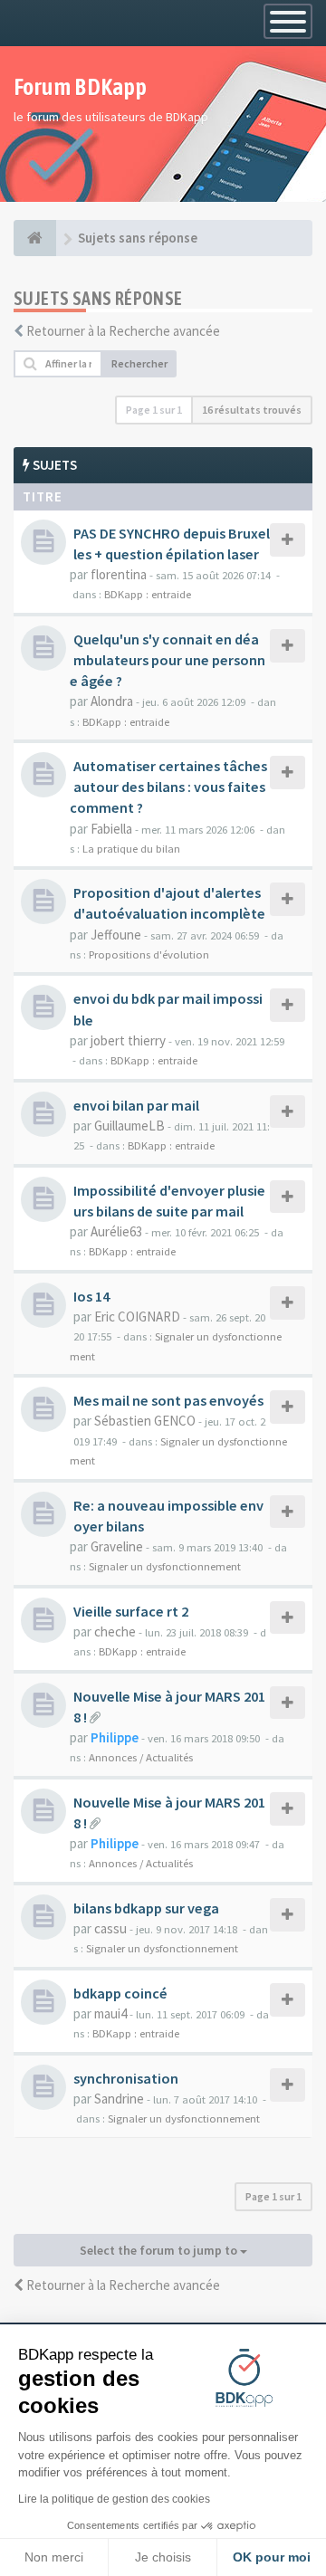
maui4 (110, 2013)
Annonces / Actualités (141, 1757)
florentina (119, 574)
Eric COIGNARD (137, 1317)
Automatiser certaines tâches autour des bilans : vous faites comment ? (168, 787)
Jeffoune (116, 935)
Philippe (115, 1737)
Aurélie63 (116, 1231)
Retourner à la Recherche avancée (123, 331)
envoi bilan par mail (136, 1105)
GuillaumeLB (129, 1126)
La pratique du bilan (131, 848)
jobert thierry (128, 1040)
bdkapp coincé (120, 1993)
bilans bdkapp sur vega (146, 1908)
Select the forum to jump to (160, 2250)
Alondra (112, 701)
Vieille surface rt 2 (131, 1611)
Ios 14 (91, 1296)
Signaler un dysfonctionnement (165, 1566)
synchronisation (126, 2078)
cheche (115, 1631)
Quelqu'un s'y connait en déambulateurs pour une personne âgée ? (168, 660)
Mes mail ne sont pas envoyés (168, 1400)
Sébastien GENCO (145, 1421)
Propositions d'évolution (149, 954)
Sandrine (119, 2099)
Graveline (117, 1546)
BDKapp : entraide (148, 594)
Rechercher (139, 363)
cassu (110, 1928)
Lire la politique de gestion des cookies (114, 2499)
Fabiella (111, 829)
